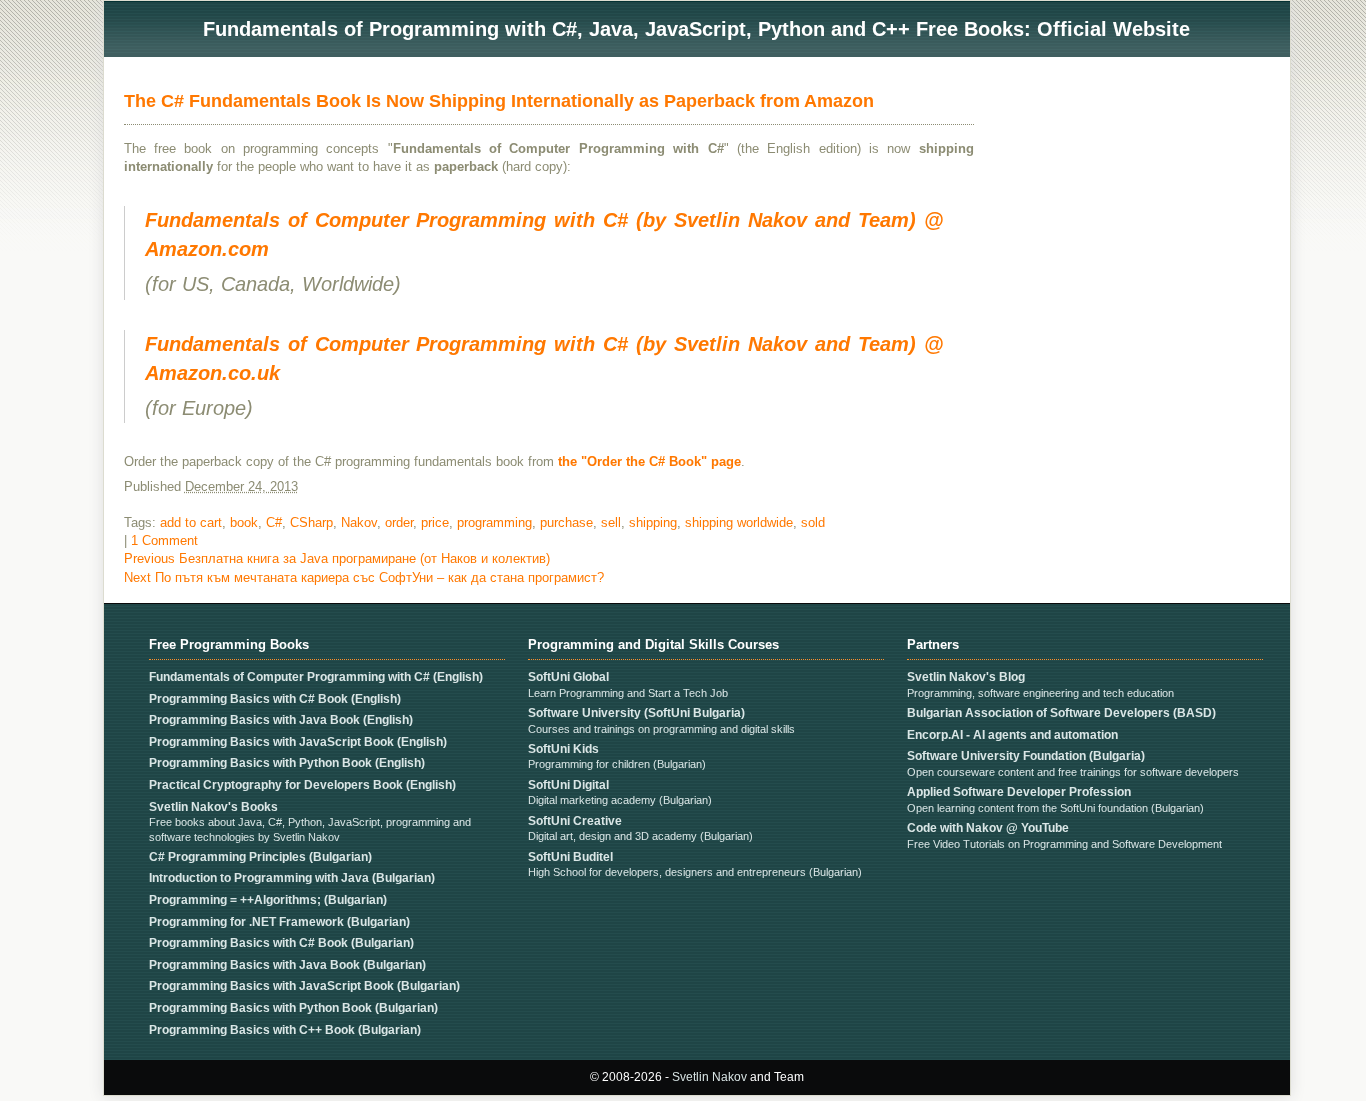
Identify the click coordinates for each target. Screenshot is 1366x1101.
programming (494, 522)
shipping (653, 522)
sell (611, 522)
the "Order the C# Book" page (649, 461)
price (435, 522)
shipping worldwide (739, 522)
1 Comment (164, 540)
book (244, 522)
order (399, 522)
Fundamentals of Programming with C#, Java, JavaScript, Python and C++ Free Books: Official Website (696, 29)
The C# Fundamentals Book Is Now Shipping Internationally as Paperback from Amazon (499, 101)
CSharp (311, 522)
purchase (566, 522)
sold (813, 522)
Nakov (359, 522)
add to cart (191, 522)
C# (274, 522)
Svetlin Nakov (709, 1077)
